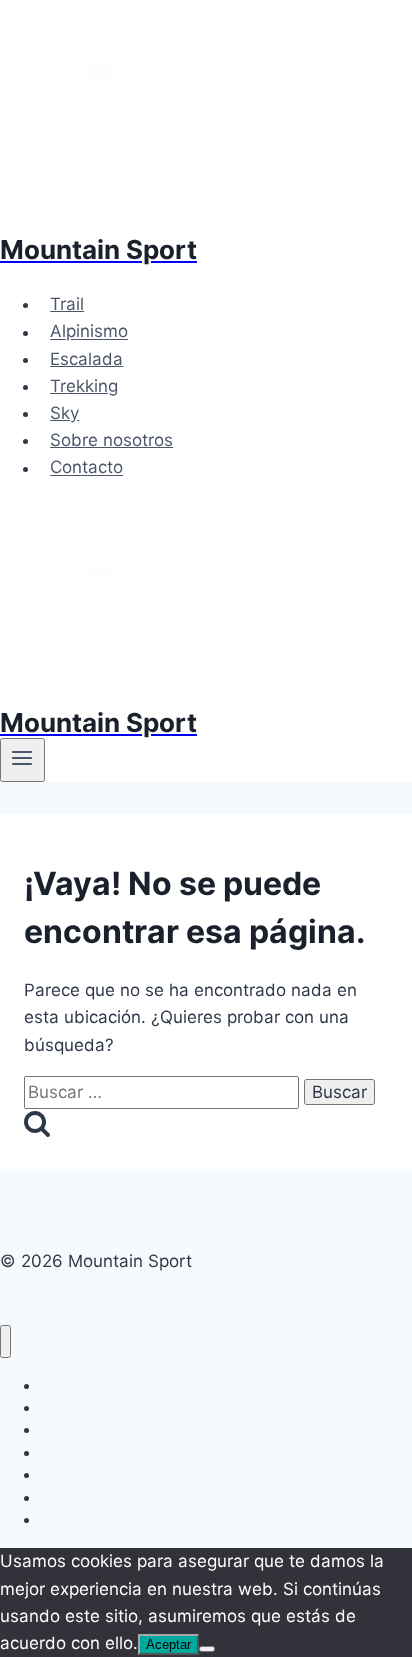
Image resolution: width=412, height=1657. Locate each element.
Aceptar (168, 1644)
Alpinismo (89, 332)
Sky (64, 413)
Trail (67, 304)
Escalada (86, 359)
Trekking (84, 386)
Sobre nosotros (111, 440)
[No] (207, 1649)
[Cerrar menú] (5, 1341)
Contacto (86, 468)
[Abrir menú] (22, 760)
